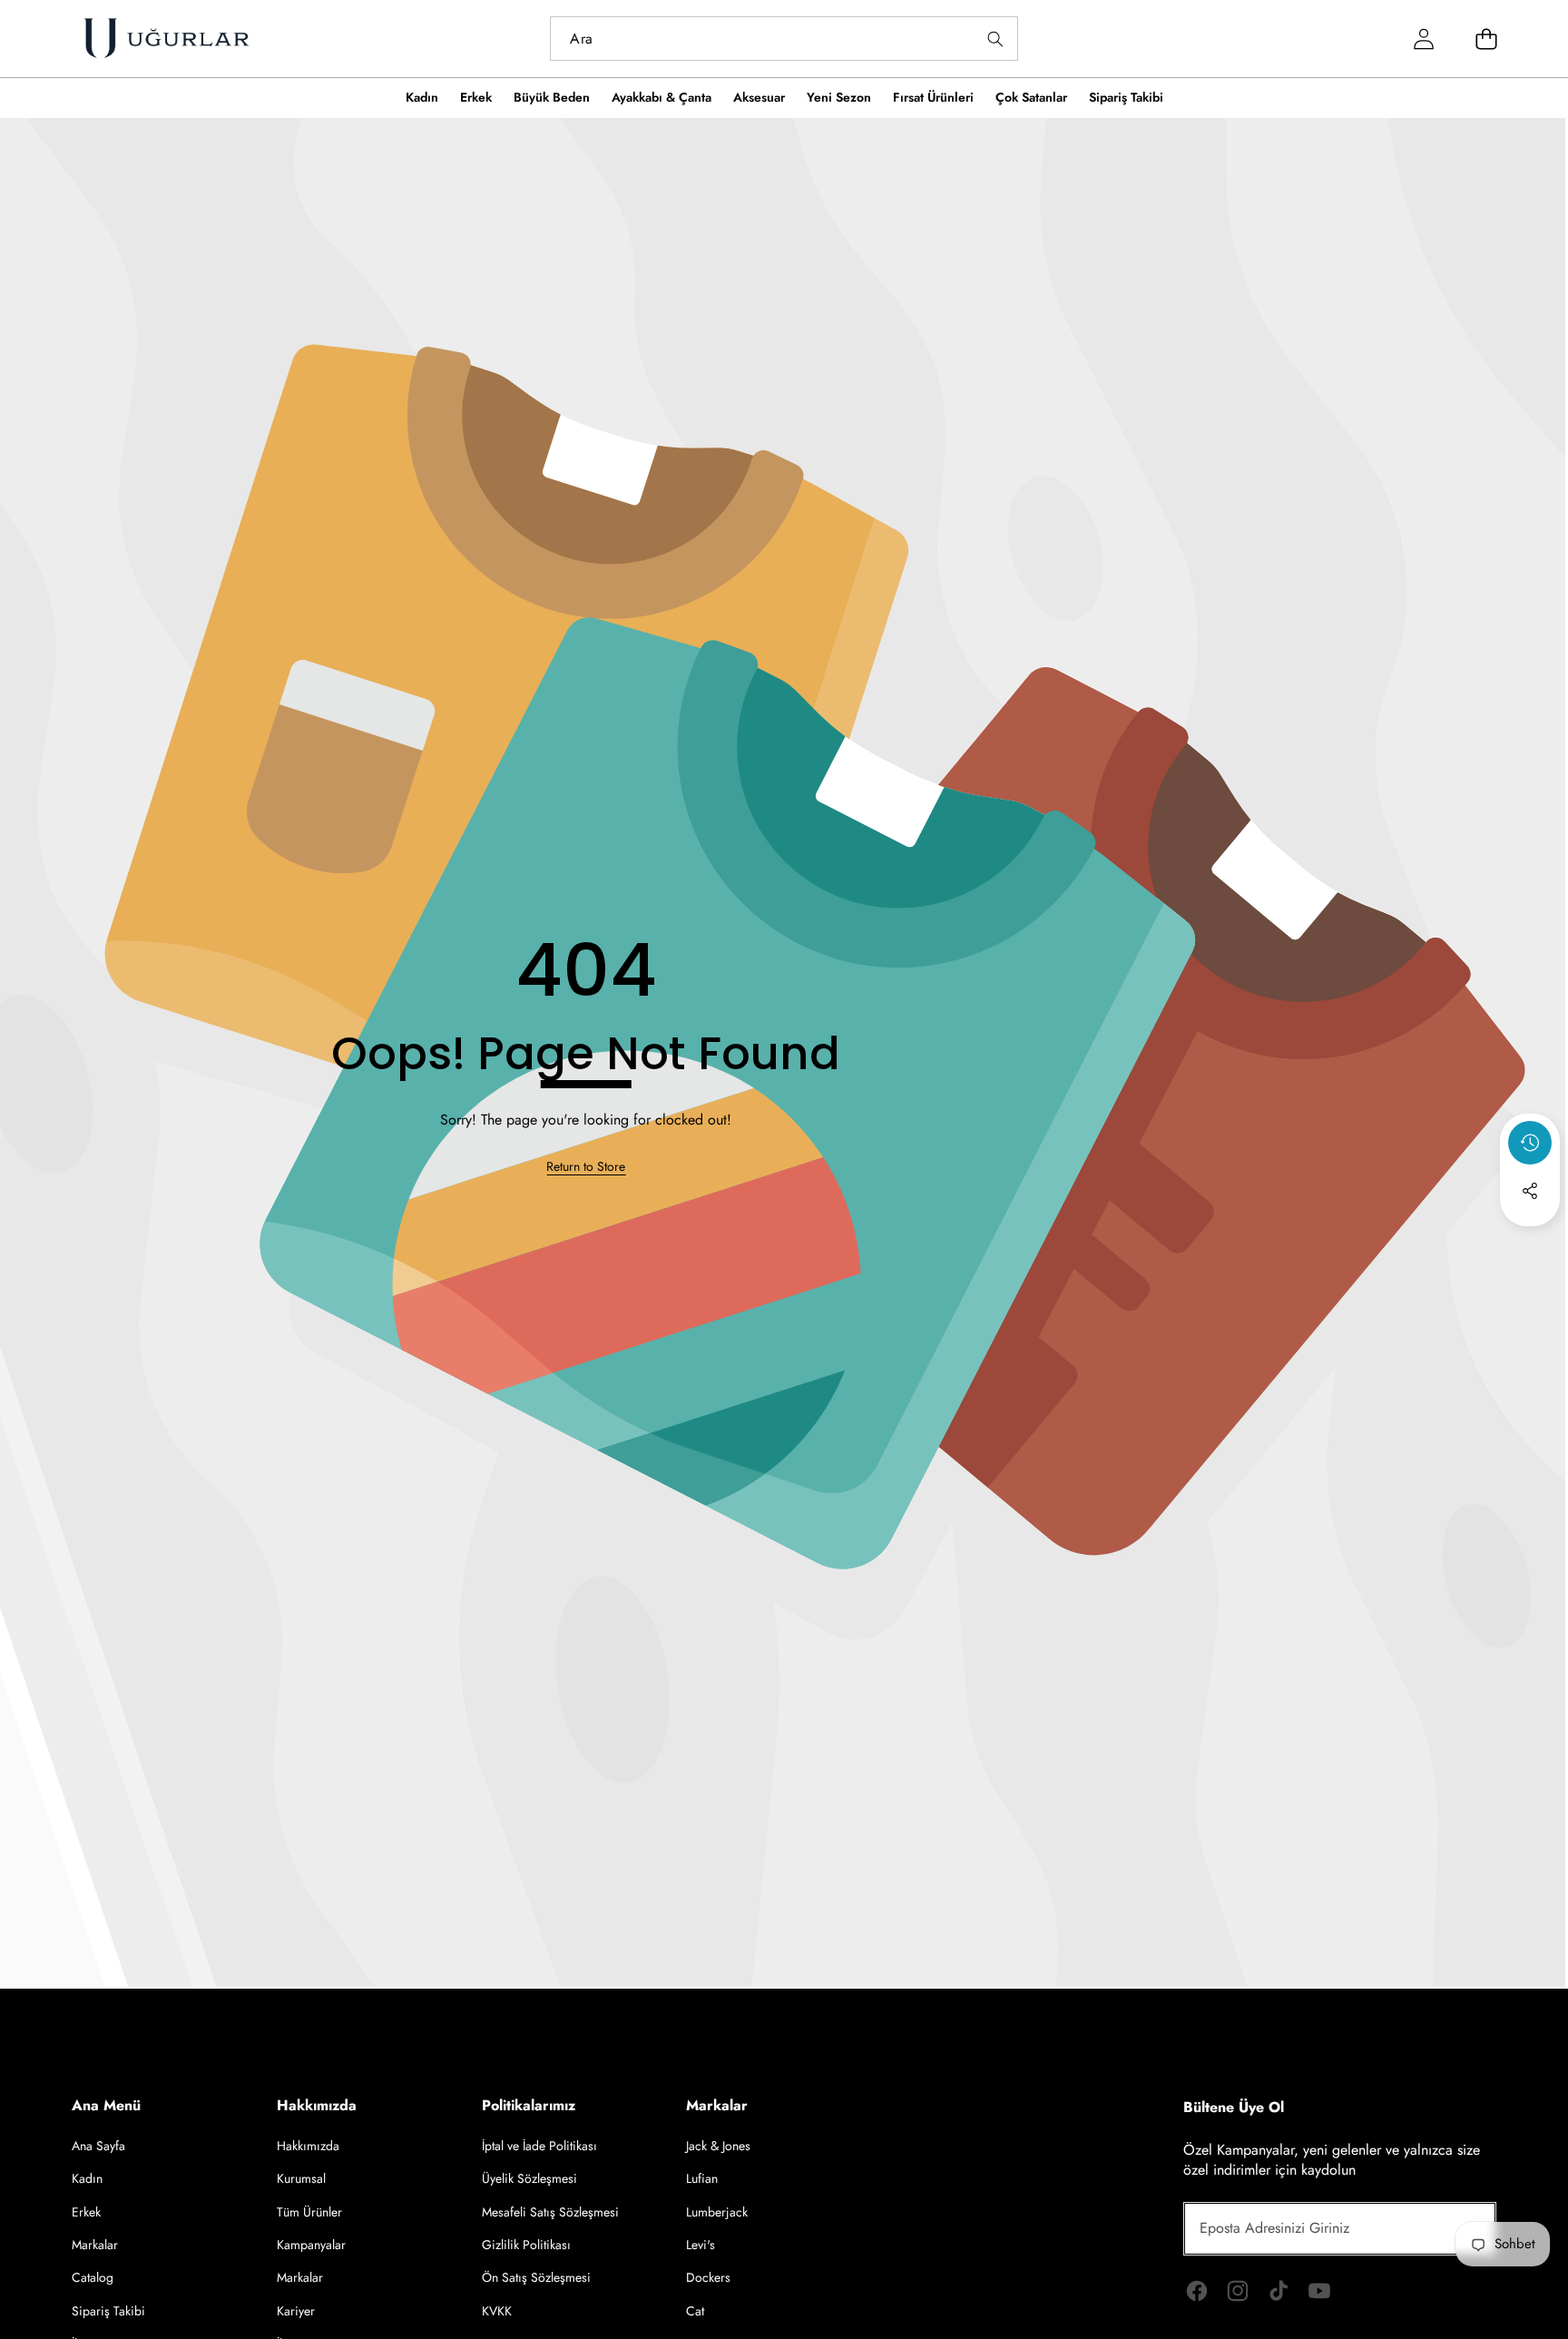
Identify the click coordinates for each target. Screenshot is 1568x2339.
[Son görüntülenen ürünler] (1530, 1143)
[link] (586, 1167)
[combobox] (784, 39)
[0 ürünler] (1487, 39)
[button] (1530, 1240)
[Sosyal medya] (1530, 1191)
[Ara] (996, 39)
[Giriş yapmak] (1424, 39)
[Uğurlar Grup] (166, 39)
